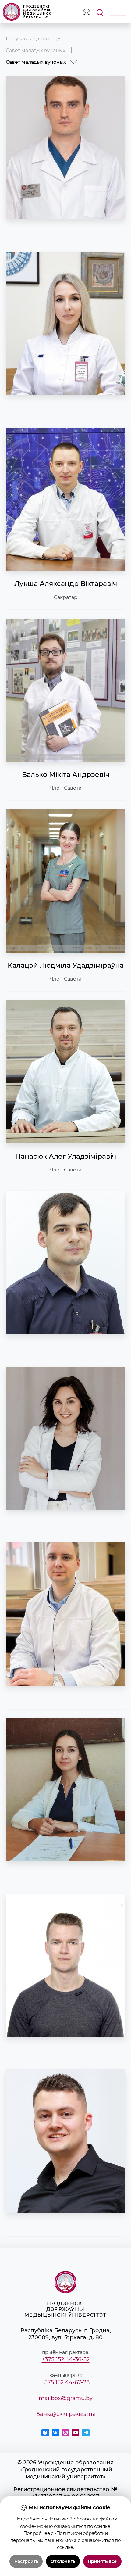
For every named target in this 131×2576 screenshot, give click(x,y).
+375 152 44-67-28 (65, 2382)
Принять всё (102, 2561)
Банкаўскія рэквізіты (65, 2414)
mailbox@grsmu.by (66, 2398)
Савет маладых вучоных (35, 50)
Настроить (26, 2561)
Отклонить (63, 2561)
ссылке (102, 2526)
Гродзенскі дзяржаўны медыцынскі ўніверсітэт (38, 12)
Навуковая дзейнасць (33, 38)
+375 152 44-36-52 (66, 2359)
